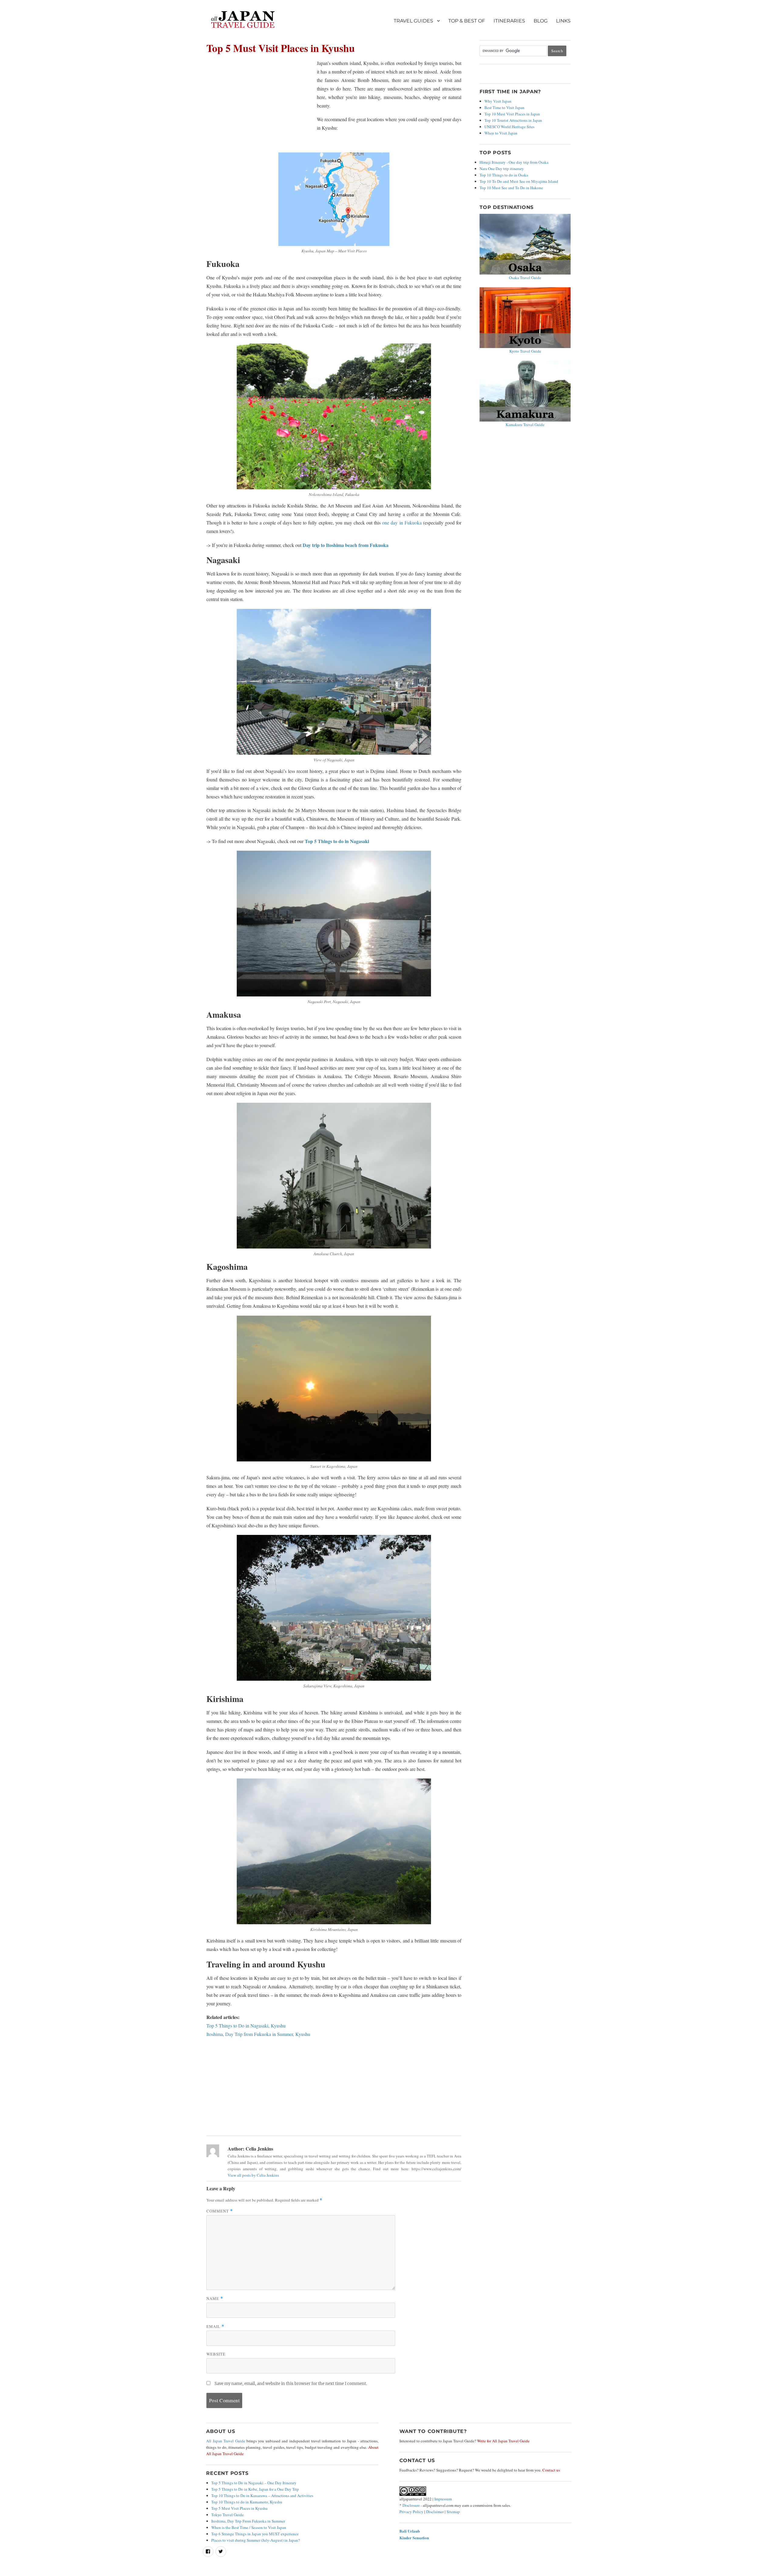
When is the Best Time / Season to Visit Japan (249, 2527)
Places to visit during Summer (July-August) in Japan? (256, 2540)
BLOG (541, 21)
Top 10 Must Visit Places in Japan (512, 114)
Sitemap (453, 2512)
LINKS (563, 21)
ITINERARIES (509, 21)
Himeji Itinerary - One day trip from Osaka (514, 162)
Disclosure (411, 2505)
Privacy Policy (411, 2512)
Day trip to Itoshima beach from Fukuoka (346, 545)
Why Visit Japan (498, 101)
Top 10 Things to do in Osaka (504, 175)
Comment (220, 2211)
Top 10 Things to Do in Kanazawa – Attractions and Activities (262, 2496)
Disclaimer (435, 2512)
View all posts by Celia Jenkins (253, 2175)
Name (215, 2298)
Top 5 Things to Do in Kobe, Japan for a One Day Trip (255, 2489)
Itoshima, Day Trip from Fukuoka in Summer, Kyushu (258, 2034)
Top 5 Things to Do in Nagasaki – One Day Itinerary (254, 2483)
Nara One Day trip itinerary (502, 169)
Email (215, 2326)
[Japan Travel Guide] (243, 21)
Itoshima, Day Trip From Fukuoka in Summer (248, 2521)
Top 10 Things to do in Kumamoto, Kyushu (247, 2502)
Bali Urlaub (410, 2531)
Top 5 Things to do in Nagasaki (337, 841)
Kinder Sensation (414, 2538)
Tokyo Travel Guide (227, 2515)
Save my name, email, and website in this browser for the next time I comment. (291, 2384)
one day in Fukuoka (402, 523)
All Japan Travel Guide (226, 2441)
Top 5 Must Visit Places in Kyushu (239, 2508)
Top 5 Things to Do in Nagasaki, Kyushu (246, 2026)
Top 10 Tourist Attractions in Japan (513, 120)
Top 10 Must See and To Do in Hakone (511, 188)
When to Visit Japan (501, 133)
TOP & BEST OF (467, 21)
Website (216, 2354)
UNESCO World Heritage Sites (509, 127)
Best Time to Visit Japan (504, 108)
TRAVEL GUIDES (413, 21)
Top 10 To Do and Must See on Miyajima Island (519, 181)
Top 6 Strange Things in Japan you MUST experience (255, 2534)
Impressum (443, 2499)
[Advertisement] (259, 104)
